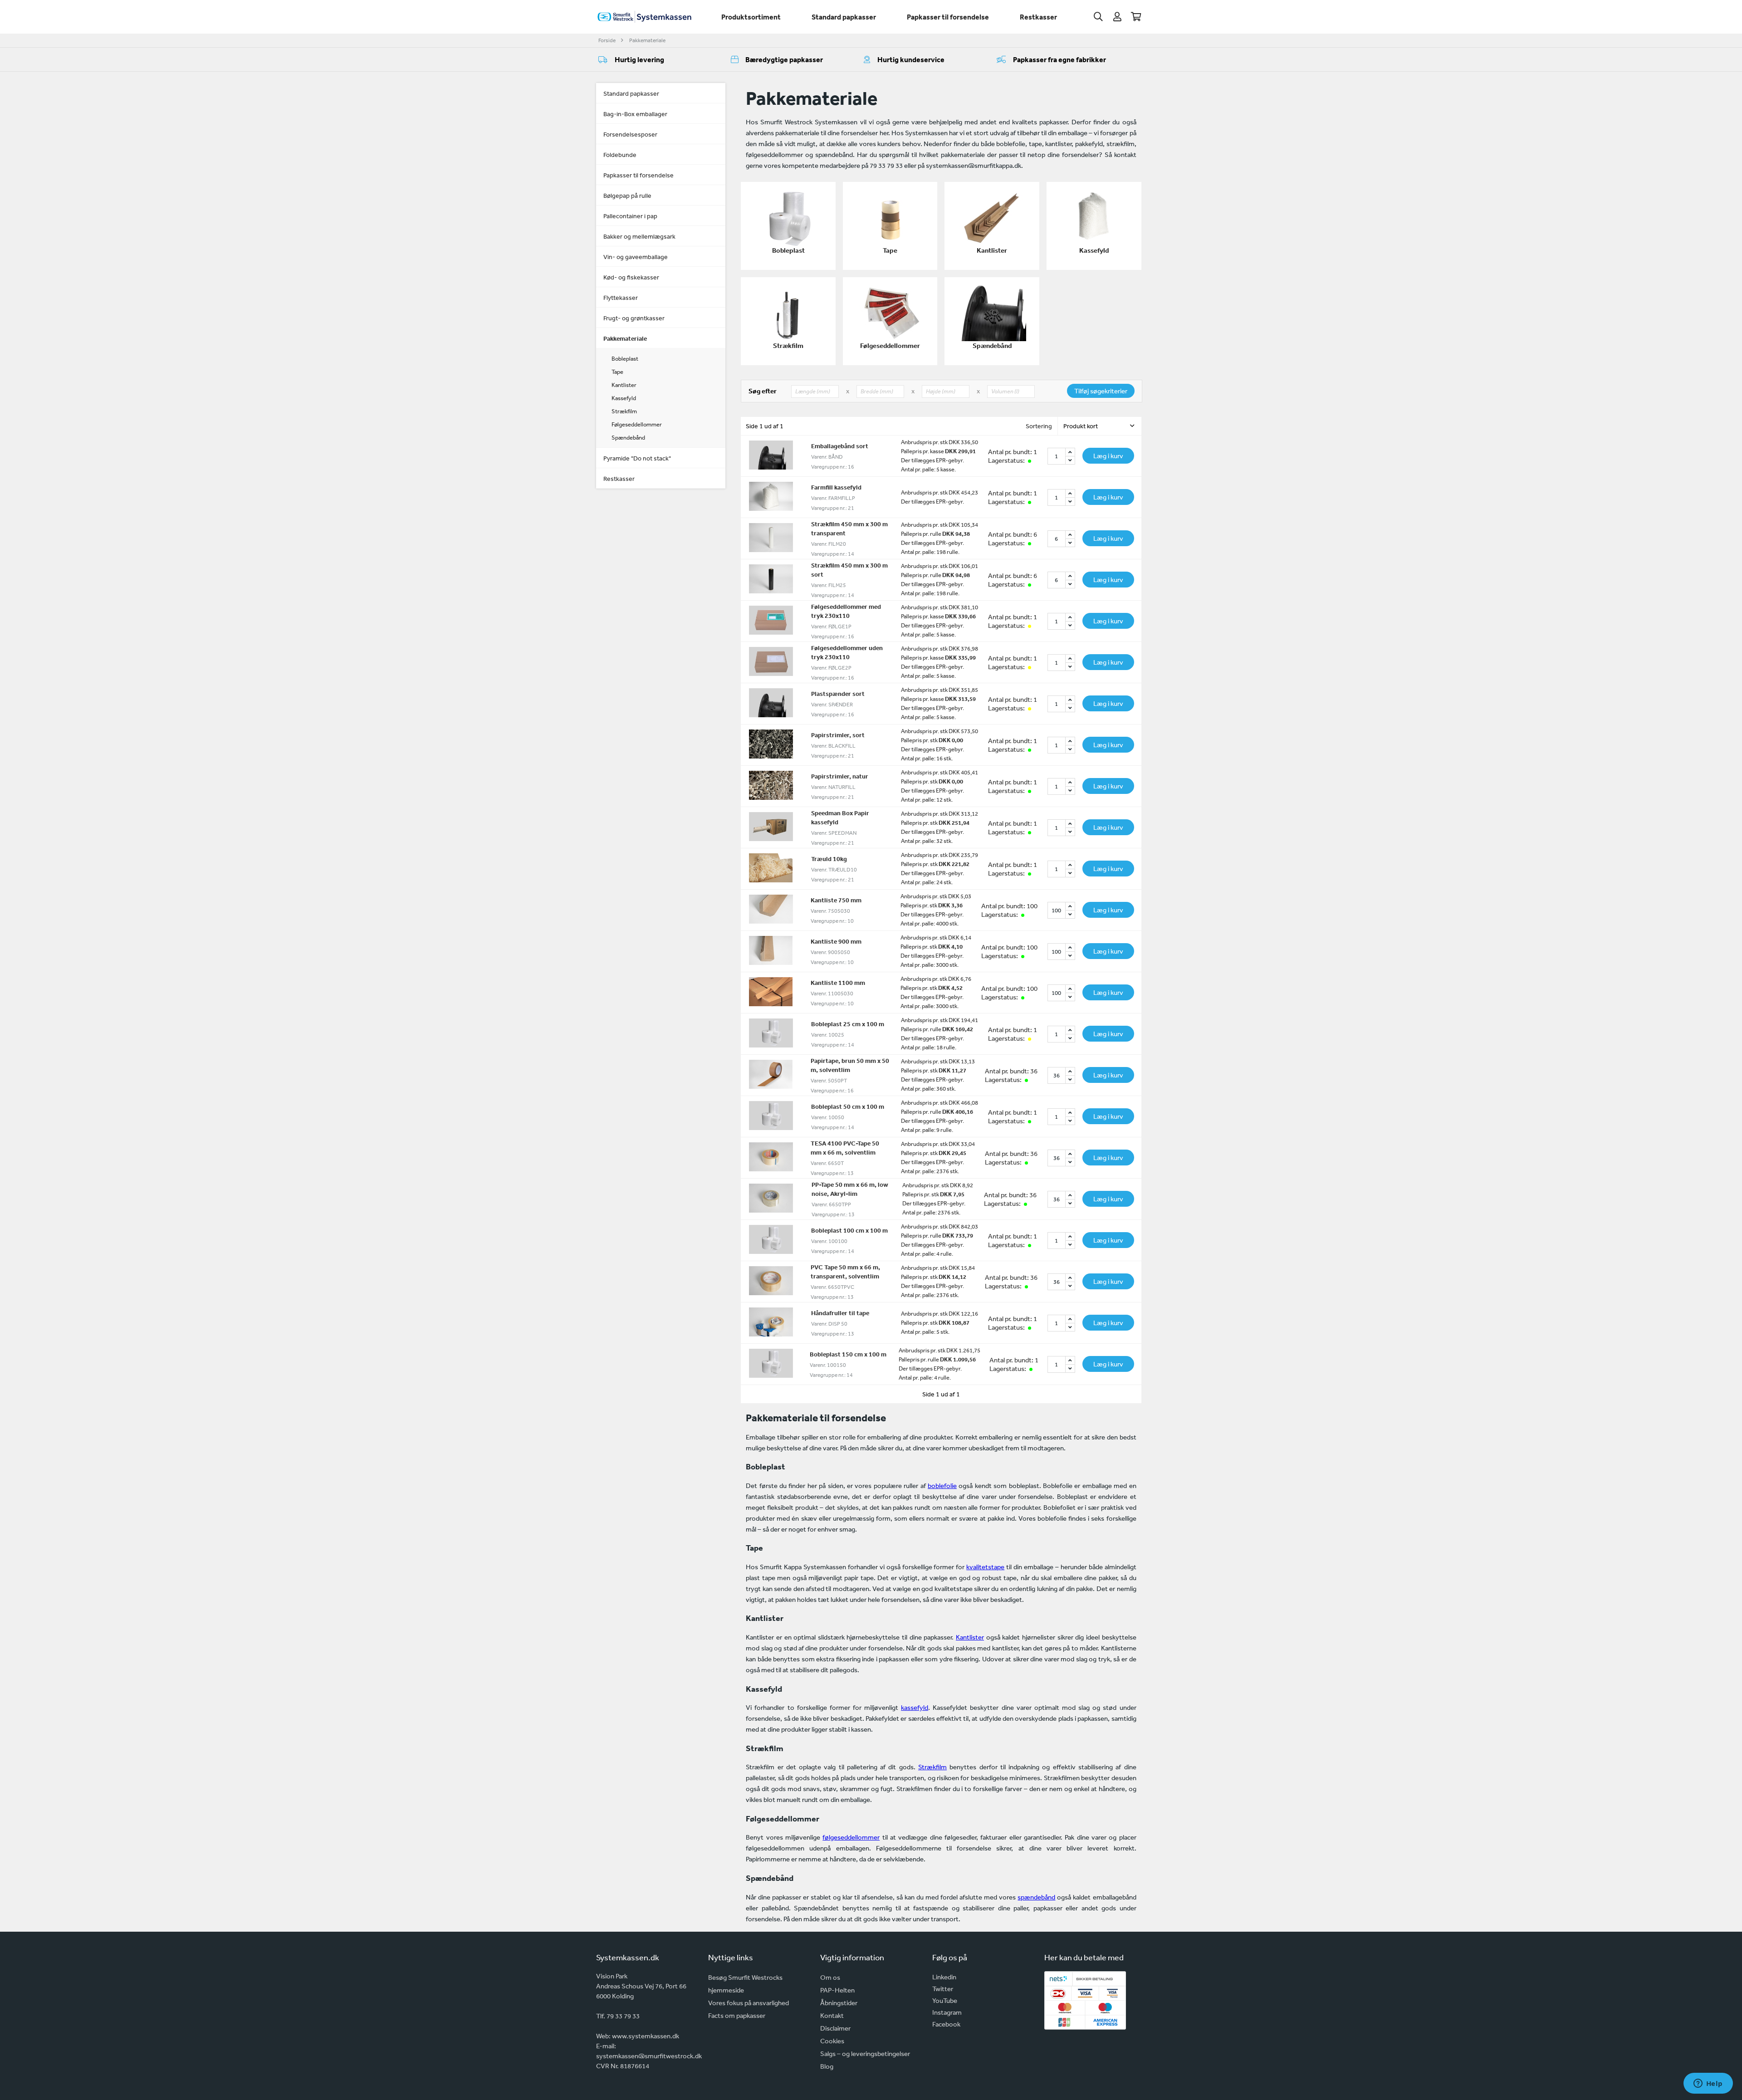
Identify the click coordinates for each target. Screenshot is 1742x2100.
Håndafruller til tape (840, 1313)
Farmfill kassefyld (836, 487)
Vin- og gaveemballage (636, 257)
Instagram (947, 2012)
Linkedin (944, 1977)
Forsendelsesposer (630, 134)
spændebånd (1036, 1897)
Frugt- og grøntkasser (634, 318)
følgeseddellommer (851, 1837)
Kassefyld (624, 398)
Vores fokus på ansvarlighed (749, 2003)
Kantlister (624, 385)
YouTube (945, 2000)
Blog (827, 2066)
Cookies (832, 2041)
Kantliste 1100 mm (838, 983)
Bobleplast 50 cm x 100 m (848, 1106)
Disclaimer (835, 2028)
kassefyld (915, 1707)
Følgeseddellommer (637, 424)
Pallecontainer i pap (630, 216)
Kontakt (832, 2015)
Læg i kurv (1108, 456)
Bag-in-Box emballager (635, 114)
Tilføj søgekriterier (1101, 391)
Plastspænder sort (838, 694)
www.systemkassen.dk (646, 2036)
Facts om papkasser (737, 2015)
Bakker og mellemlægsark (639, 236)
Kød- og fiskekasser (631, 277)
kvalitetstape (985, 1567)
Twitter (943, 1989)
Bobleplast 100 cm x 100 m (849, 1230)
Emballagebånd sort (840, 446)
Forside (607, 40)
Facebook (946, 2024)
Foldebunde (620, 155)
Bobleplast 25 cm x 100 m (848, 1024)
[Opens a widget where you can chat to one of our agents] (1708, 2084)
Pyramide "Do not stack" (637, 458)
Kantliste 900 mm (836, 941)
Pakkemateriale (647, 40)
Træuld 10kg (829, 859)
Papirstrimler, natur (840, 776)
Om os (830, 1977)
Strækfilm (624, 411)
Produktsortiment (751, 17)
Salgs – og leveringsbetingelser (865, 2053)
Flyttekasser (621, 298)
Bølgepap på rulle (627, 196)
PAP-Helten (837, 1990)
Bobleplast (625, 359)
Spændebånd (628, 438)
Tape (617, 372)
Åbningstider (839, 2003)
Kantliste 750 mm (836, 900)
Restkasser (1038, 17)
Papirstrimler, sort (838, 735)
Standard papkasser (844, 17)
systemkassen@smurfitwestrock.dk (649, 2056)
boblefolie (942, 1486)
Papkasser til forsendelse (948, 17)
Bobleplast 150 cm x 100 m (848, 1354)
